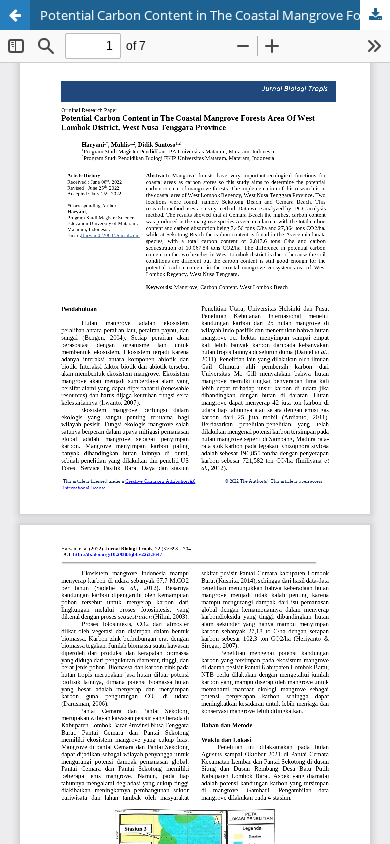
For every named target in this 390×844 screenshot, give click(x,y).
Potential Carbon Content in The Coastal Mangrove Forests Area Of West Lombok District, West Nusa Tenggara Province (215, 15)
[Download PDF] (375, 15)
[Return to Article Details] (15, 15)
